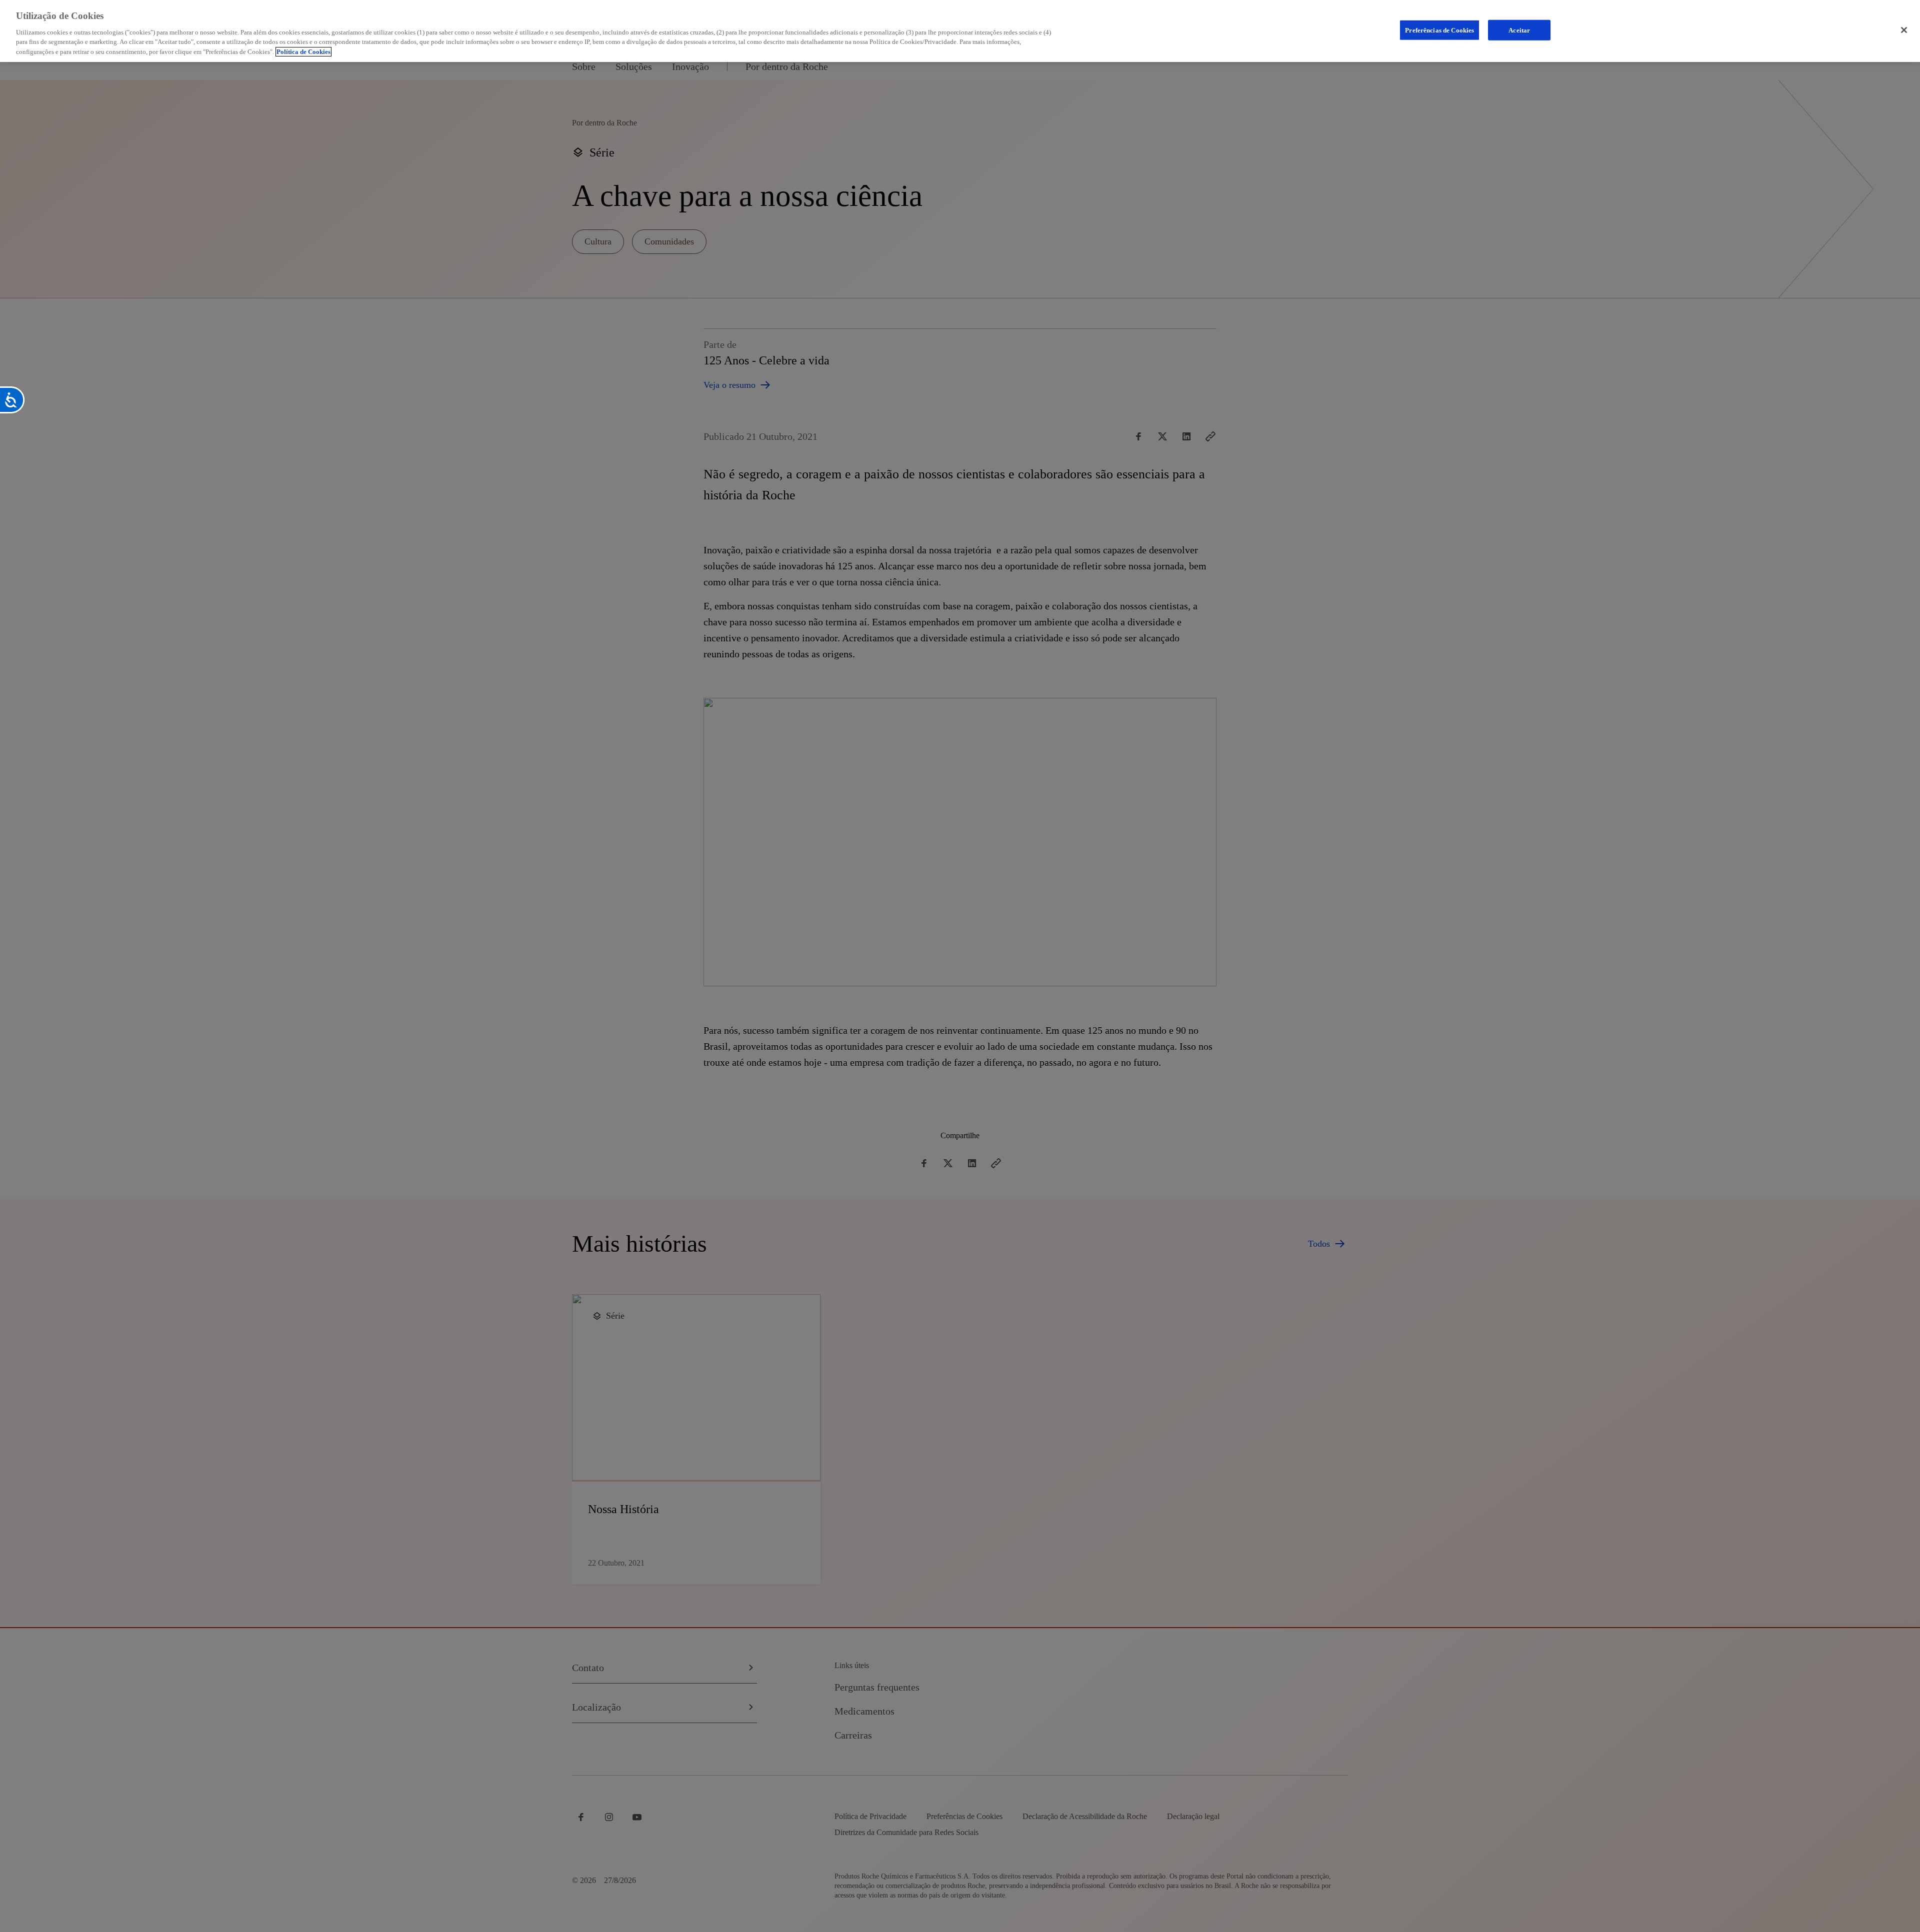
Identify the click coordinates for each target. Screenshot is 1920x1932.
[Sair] (1904, 30)
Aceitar (1519, 30)
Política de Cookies (303, 52)
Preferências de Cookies (1439, 30)
